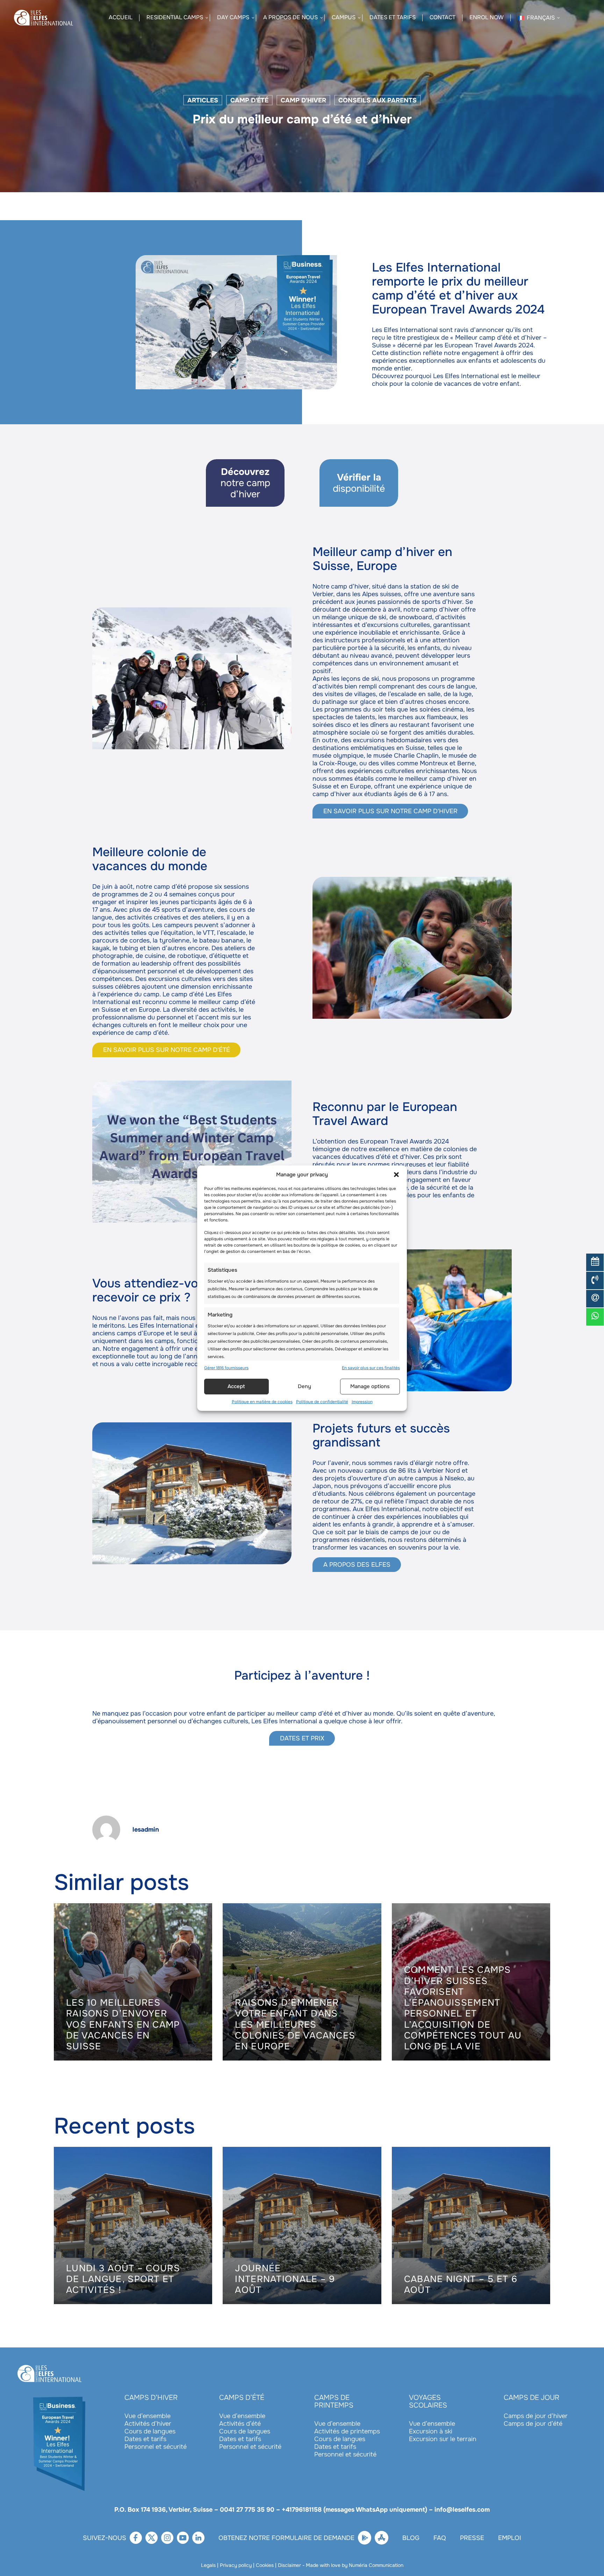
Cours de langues (150, 2431)
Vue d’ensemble (148, 2416)
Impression (362, 1402)
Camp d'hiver (303, 100)
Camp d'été (249, 100)
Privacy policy (236, 2565)
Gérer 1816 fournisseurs (226, 1368)
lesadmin (146, 1830)
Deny (304, 1386)
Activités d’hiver (148, 2424)
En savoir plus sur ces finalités (371, 1368)
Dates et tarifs (145, 2439)
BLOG (411, 2538)
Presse (472, 2538)
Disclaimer (289, 2565)
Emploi (510, 2538)
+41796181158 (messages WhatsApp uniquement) (354, 2510)
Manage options (370, 1386)
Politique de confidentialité (322, 1402)
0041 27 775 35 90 (247, 2510)
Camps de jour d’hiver (536, 2416)
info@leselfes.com (462, 2510)
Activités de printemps (347, 2431)
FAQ (440, 2538)
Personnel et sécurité (156, 2447)
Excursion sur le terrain (443, 2439)
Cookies (265, 2565)
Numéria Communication (376, 2565)
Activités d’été (240, 2424)
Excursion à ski (431, 2431)
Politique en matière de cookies (262, 1402)
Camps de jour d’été (533, 2424)
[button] (396, 1175)
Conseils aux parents (377, 100)
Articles (203, 100)
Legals (208, 2565)
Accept (236, 1386)
